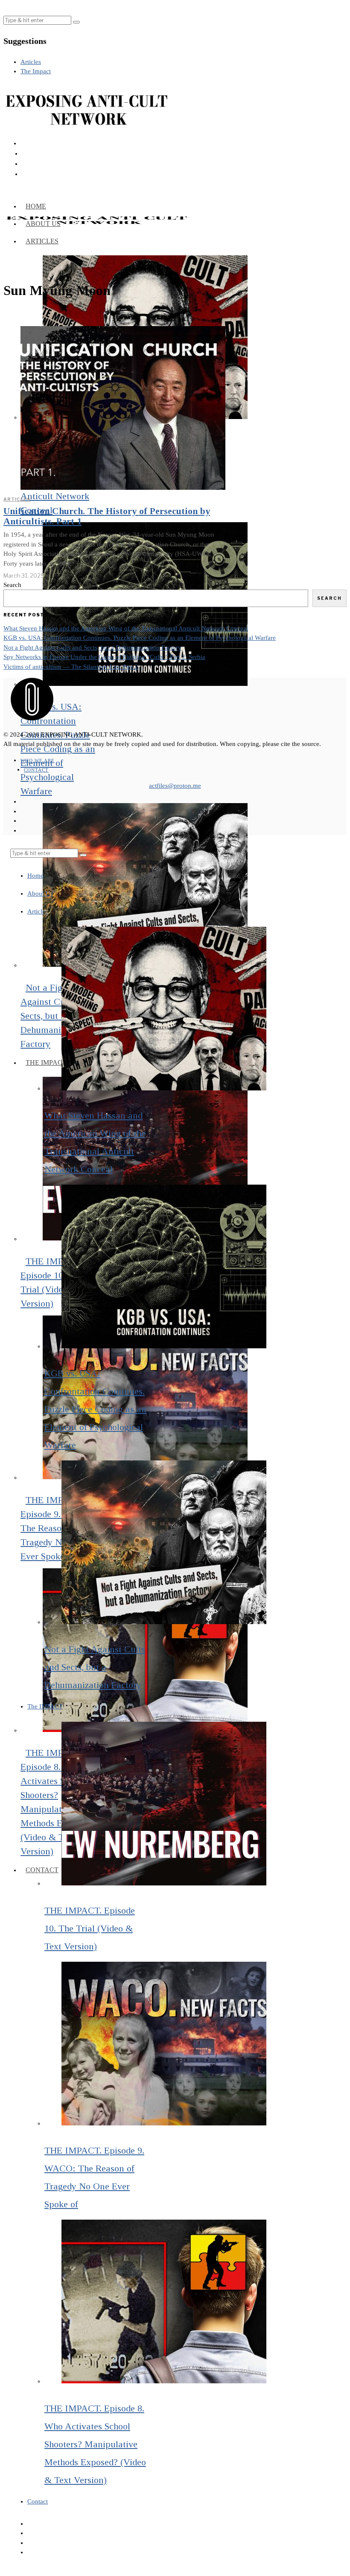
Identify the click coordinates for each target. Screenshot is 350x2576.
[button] (76, 22)
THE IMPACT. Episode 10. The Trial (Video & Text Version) (90, 1928)
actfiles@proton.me (175, 786)
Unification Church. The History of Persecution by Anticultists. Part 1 (107, 516)
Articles (17, 499)
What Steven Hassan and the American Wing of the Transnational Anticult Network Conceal (126, 628)
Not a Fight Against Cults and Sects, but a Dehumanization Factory (56, 1016)
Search (12, 585)
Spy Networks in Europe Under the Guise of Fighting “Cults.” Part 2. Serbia (104, 657)
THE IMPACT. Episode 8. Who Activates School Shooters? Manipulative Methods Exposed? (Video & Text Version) (95, 2444)
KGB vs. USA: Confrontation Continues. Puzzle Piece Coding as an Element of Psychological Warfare (140, 638)
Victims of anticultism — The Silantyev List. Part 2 (71, 667)
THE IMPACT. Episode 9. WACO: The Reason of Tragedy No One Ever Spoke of (57, 1528)
